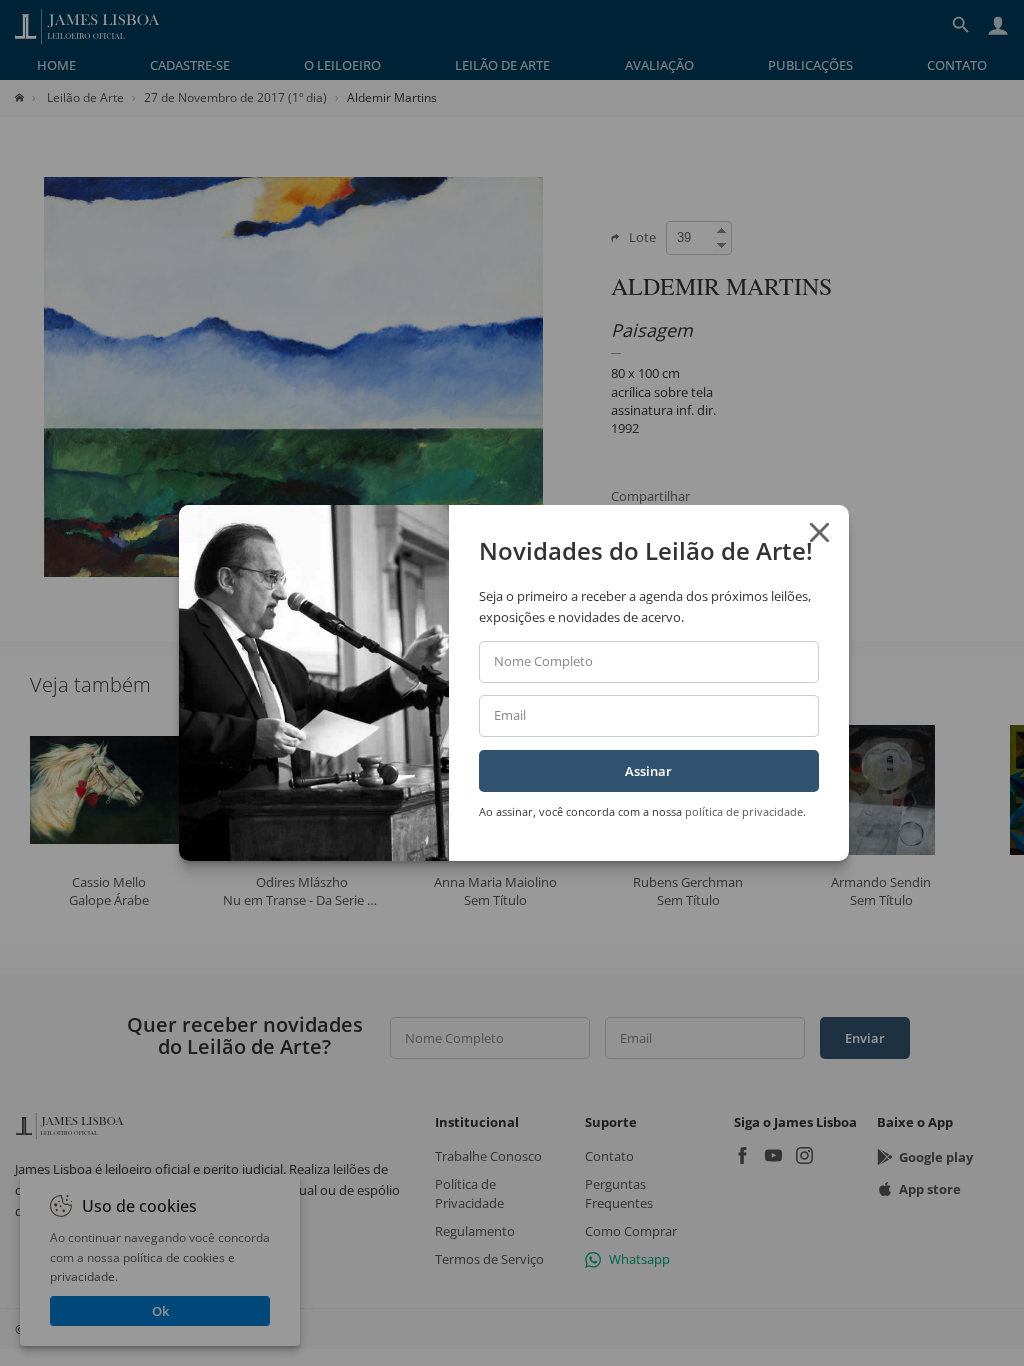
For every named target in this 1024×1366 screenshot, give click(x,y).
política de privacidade (744, 811)
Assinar (648, 771)
